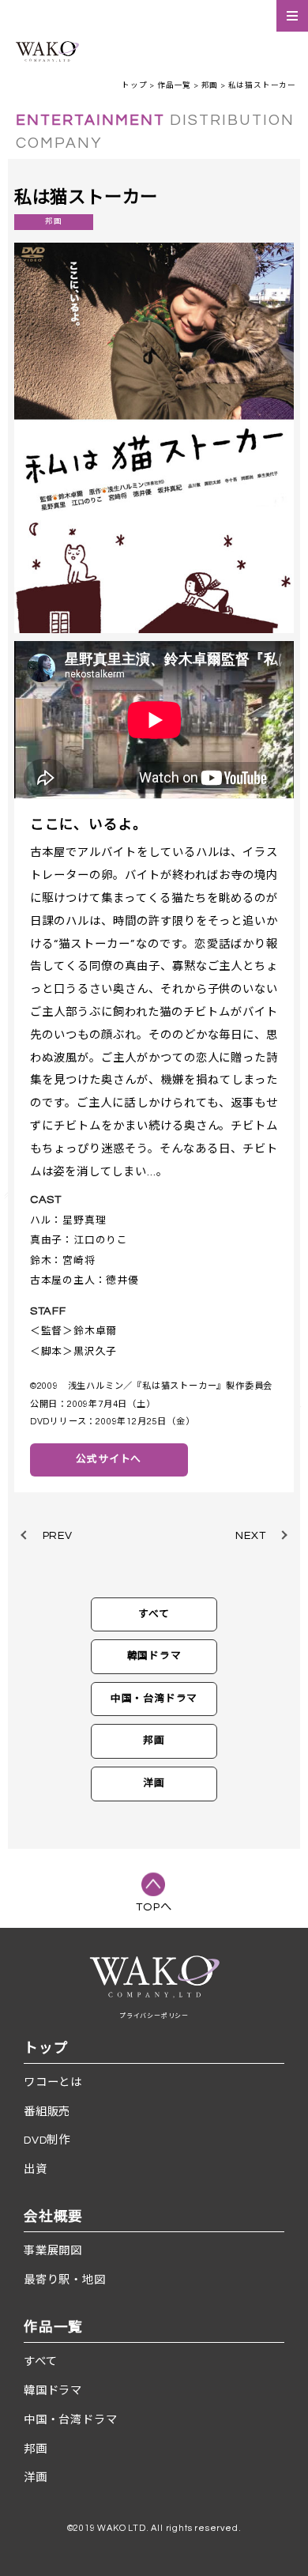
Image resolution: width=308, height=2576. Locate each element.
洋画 (154, 1784)
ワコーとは (53, 2082)
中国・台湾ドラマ (154, 1699)
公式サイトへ (109, 1460)
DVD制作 (47, 2140)
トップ (134, 85)
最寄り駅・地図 (65, 2280)
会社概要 (53, 2217)
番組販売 (47, 2112)
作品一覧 (174, 85)
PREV (58, 1535)
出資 (36, 2169)
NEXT (250, 1535)
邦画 (210, 85)
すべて (154, 1614)
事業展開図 (53, 2251)
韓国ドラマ (154, 1656)
